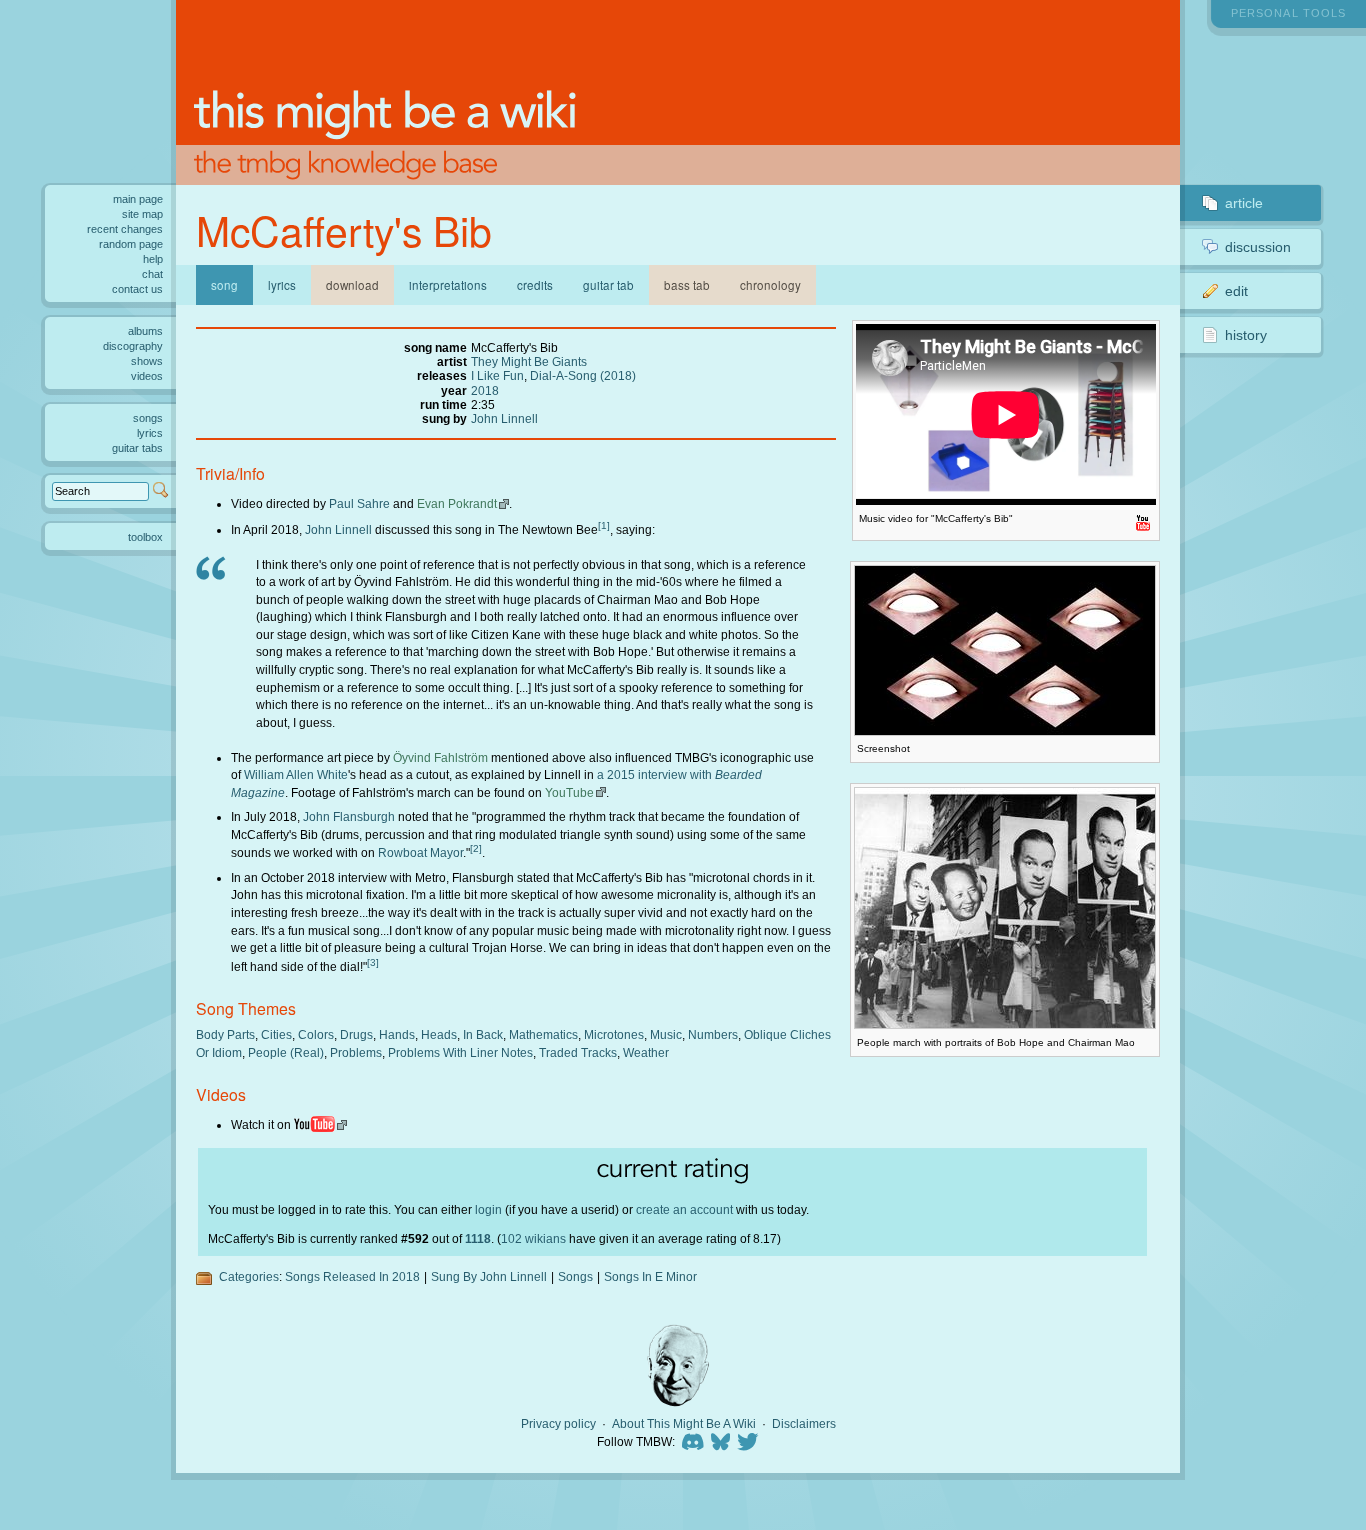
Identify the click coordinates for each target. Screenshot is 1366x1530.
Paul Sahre (359, 503)
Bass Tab (687, 285)
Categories (249, 1276)
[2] (476, 848)
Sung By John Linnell (489, 1276)
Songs (575, 1276)
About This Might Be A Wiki (684, 1424)
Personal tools (1288, 13)
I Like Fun (497, 375)
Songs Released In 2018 (352, 1276)
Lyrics (282, 285)
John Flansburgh (349, 816)
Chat (152, 274)
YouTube (569, 792)
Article (1244, 203)
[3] (373, 962)
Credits (535, 285)
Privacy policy (558, 1424)
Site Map (142, 214)
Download (352, 285)
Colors (316, 1034)
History (1246, 335)
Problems (356, 1052)
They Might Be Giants (529, 361)
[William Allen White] (678, 1365)
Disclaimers (804, 1424)
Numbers (713, 1034)
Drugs (356, 1034)
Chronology (770, 285)
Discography (133, 346)
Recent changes (125, 229)
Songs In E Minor (650, 1276)
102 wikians (533, 1238)
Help (153, 259)
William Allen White (296, 774)
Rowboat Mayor (420, 852)
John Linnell (504, 418)
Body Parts (225, 1034)
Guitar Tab (608, 285)
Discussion (1258, 247)
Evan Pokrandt (457, 503)
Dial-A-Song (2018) (583, 375)
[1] (604, 525)
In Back (483, 1034)
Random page (131, 244)
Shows (147, 361)
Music (666, 1034)
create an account (684, 1209)
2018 (485, 390)
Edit (1236, 291)
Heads (439, 1034)
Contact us (137, 289)
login (488, 1209)
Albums (145, 331)
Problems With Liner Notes (460, 1052)
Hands (397, 1034)
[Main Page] (678, 92)
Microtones (614, 1034)
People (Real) (286, 1052)
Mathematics (543, 1034)
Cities (276, 1034)
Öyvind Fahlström (440, 757)
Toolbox (145, 537)
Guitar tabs (137, 448)
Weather (646, 1052)
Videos (147, 376)
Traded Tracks (578, 1052)
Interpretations (448, 285)
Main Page (138, 199)
